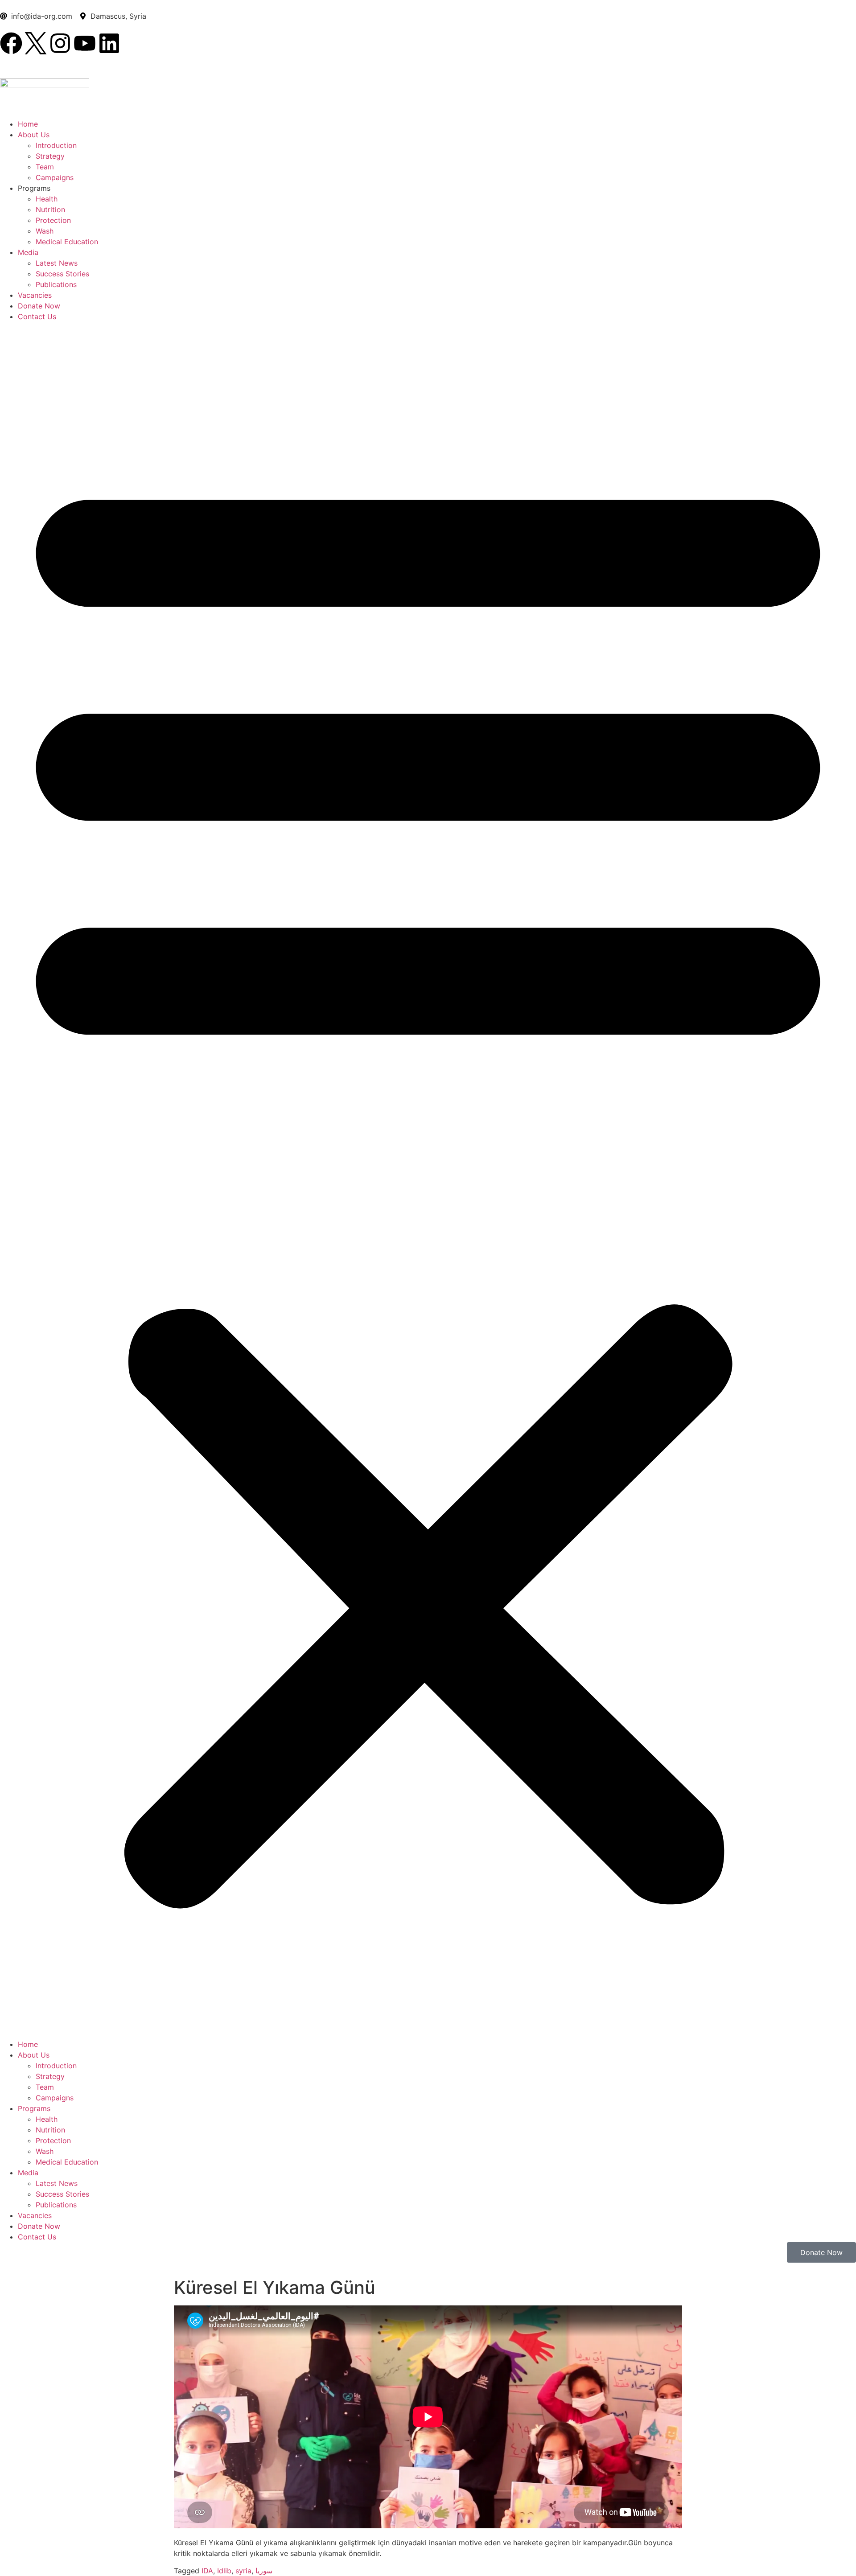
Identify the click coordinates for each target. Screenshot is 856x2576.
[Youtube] (85, 43)
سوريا (264, 2571)
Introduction (56, 145)
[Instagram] (60, 43)
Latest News (57, 263)
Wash (45, 231)
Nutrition (50, 210)
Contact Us (37, 316)
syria (243, 2571)
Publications (56, 284)
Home (28, 124)
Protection (53, 220)
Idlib (224, 2571)
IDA (207, 2571)
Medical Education (67, 242)
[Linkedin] (109, 43)
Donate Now (39, 306)
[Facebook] (11, 43)
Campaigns (55, 177)
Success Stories (62, 274)
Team (45, 167)
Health (47, 199)
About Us (34, 135)
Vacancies (35, 295)
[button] (428, 1180)
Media (28, 252)
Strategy (50, 156)
